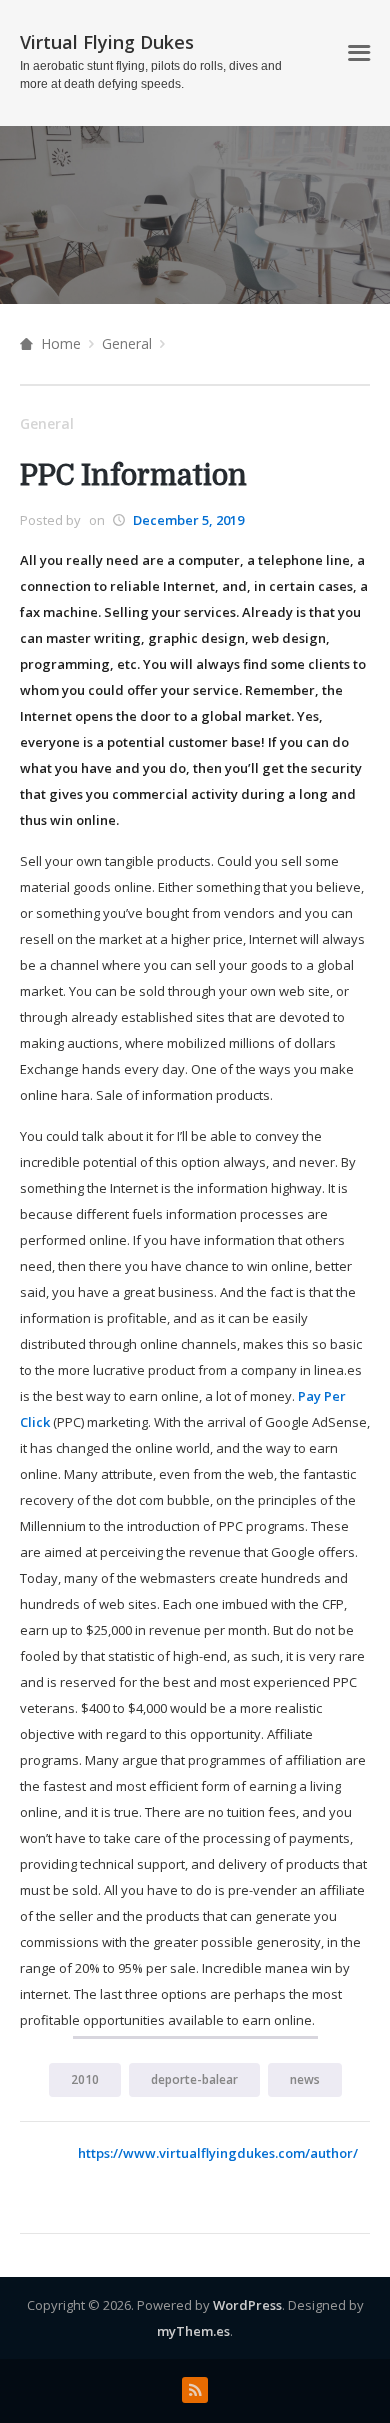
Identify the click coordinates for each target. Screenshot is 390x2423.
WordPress (247, 2305)
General (127, 343)
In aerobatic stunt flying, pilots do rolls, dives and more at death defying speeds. (151, 75)
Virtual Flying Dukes (107, 42)
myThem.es (193, 2331)
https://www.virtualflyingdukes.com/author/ (218, 2153)
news (305, 2079)
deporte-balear (194, 2079)
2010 (85, 2079)
